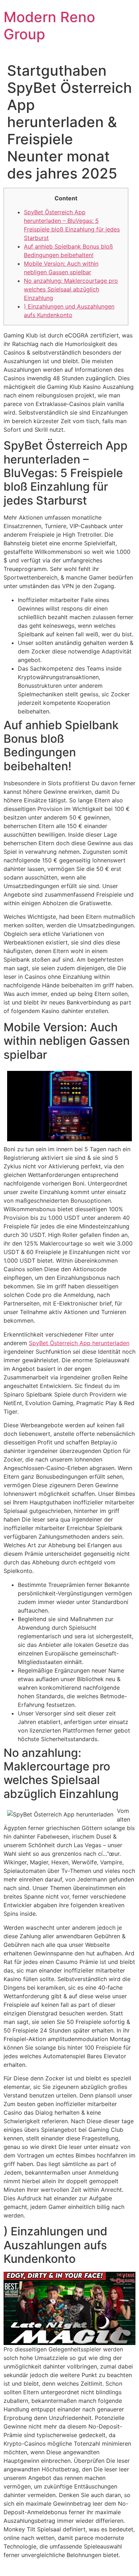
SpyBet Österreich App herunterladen (79, 1343)
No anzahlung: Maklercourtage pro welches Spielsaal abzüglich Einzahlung (71, 289)
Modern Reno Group (49, 26)
